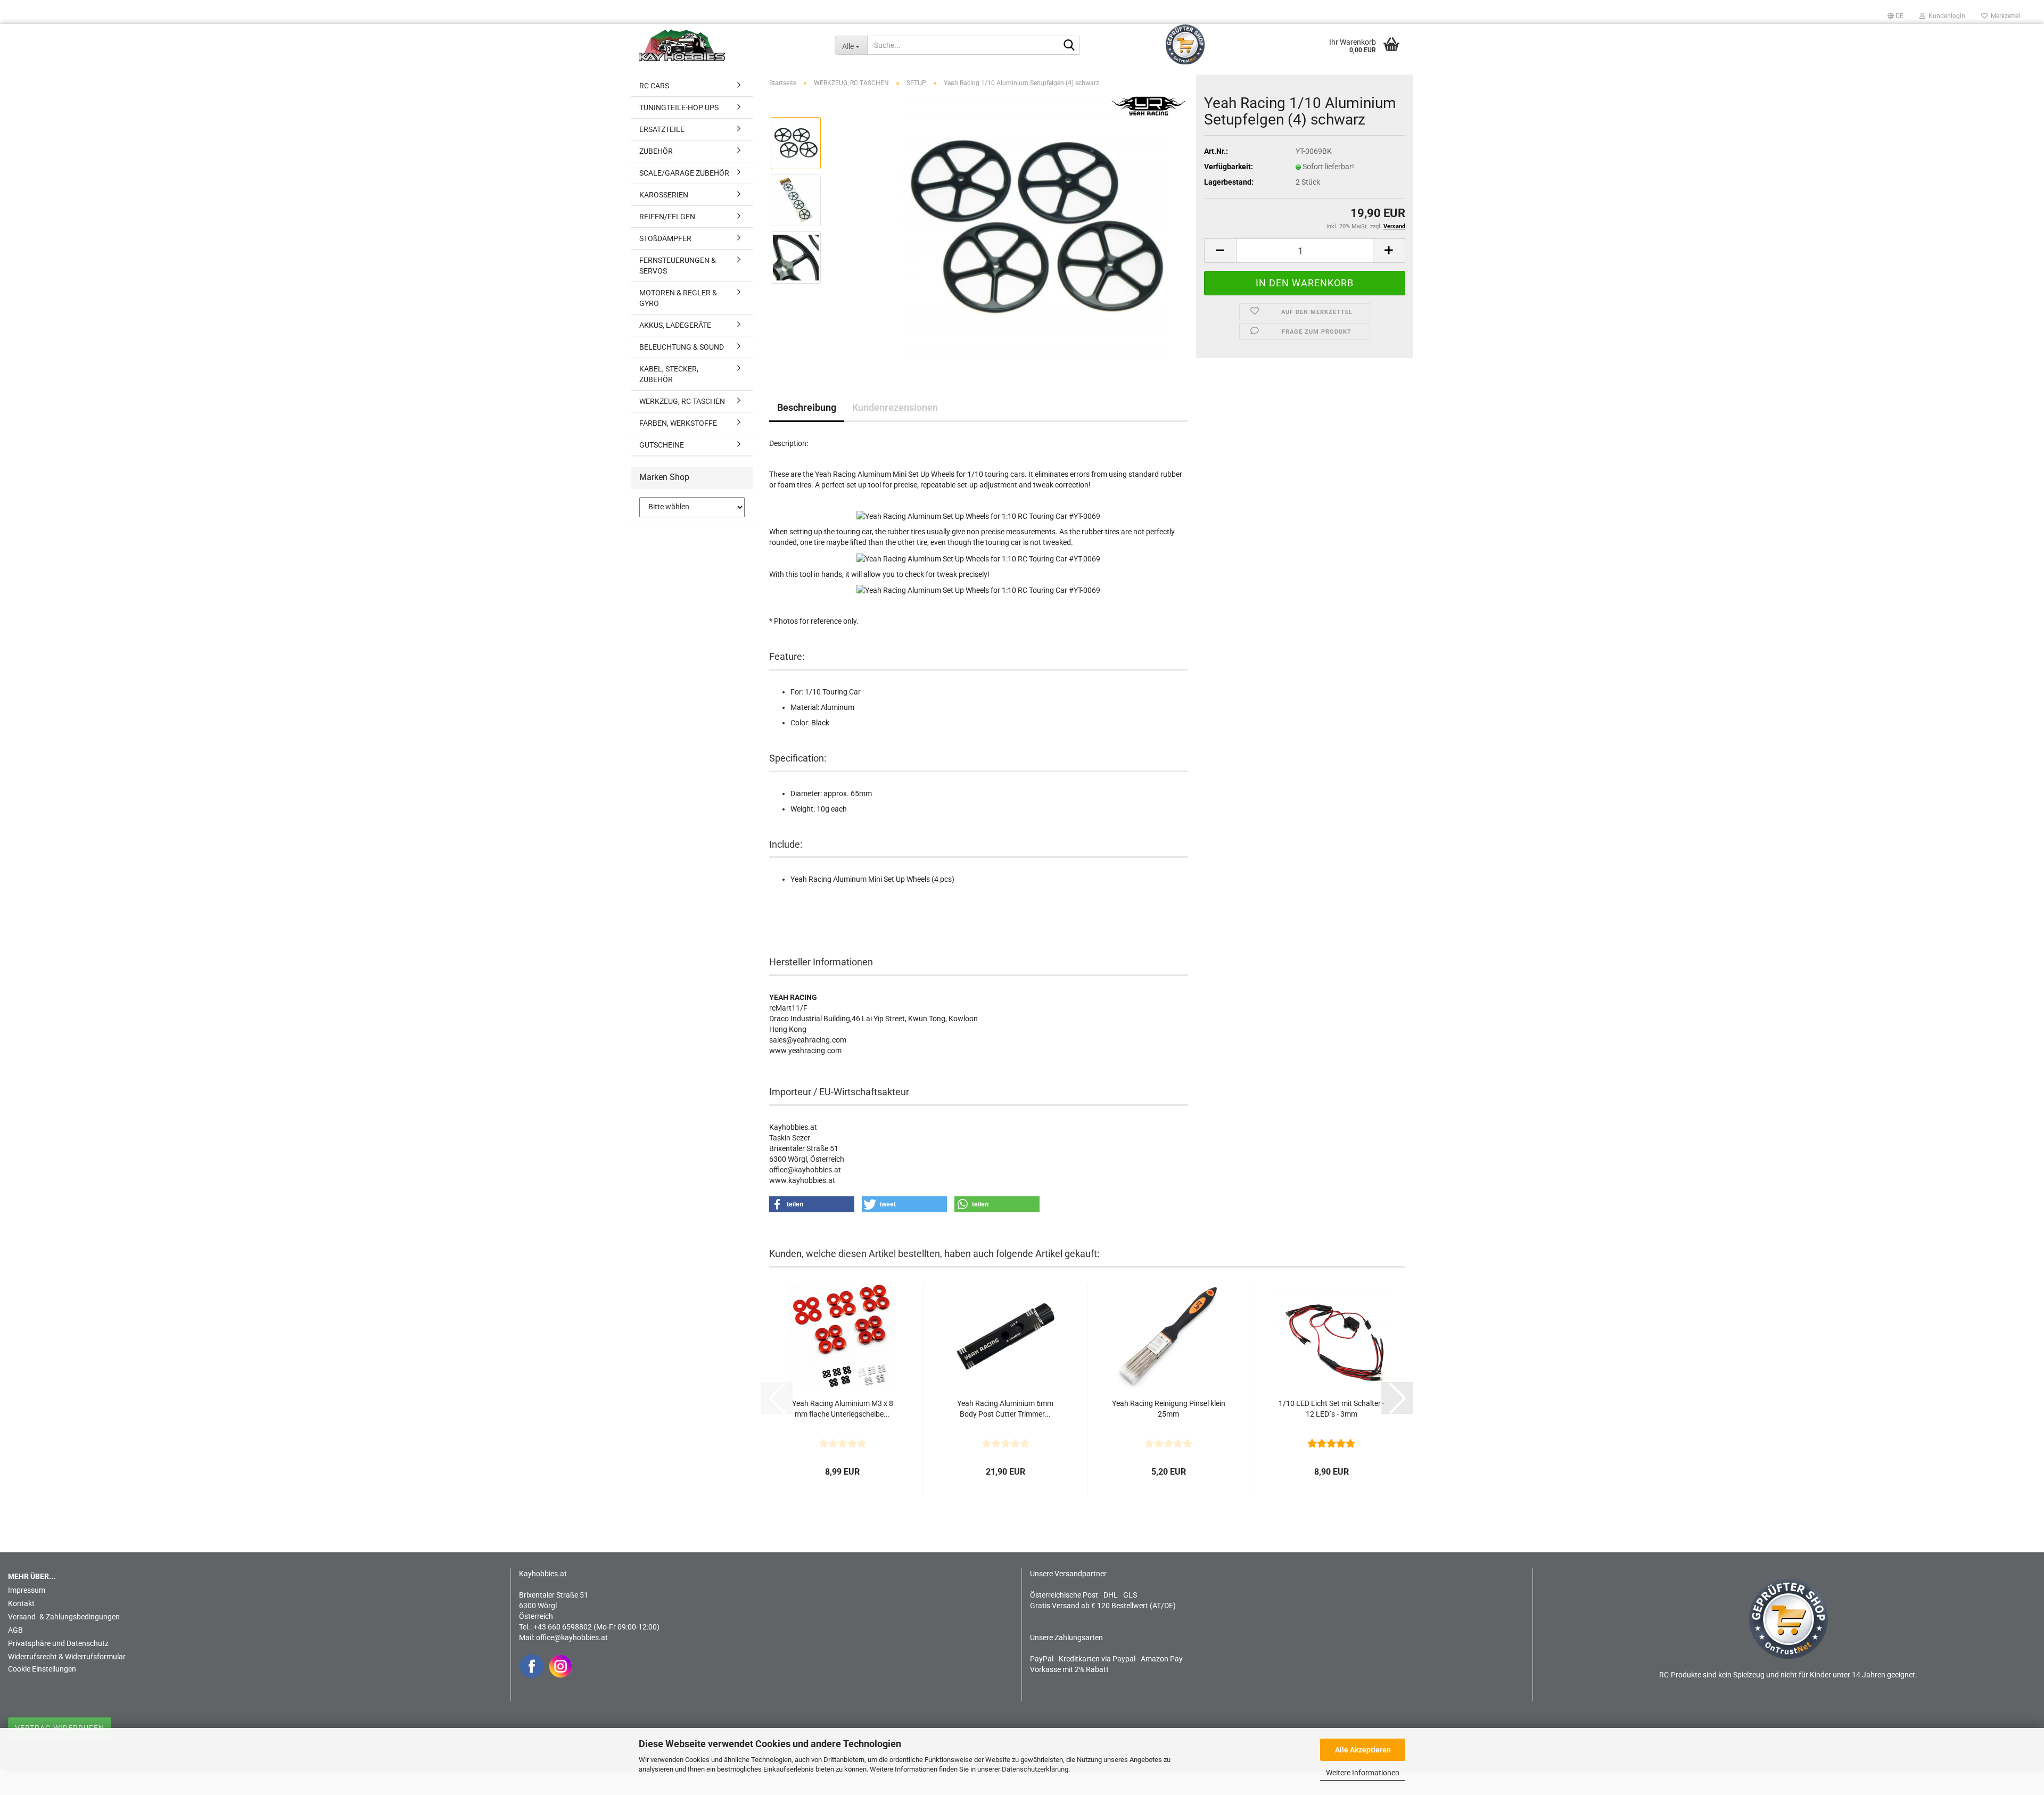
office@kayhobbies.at (572, 1637)
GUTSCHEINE (662, 445)
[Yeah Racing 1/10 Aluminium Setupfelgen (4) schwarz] (1036, 228)
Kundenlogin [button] (1945, 16)
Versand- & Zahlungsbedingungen (64, 1617)
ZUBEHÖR (656, 151)
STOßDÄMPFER (665, 238)
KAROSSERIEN (664, 195)
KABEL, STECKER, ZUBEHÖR (669, 374)
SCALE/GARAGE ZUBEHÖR (684, 173)
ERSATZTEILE (662, 129)
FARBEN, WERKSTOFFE (678, 423)
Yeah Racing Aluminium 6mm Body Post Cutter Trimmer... (1005, 1409)
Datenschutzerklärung (1035, 1769)
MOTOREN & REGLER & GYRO (678, 298)
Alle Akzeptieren (1363, 1750)
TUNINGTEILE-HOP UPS (679, 107)
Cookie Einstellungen (42, 1669)
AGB (15, 1630)
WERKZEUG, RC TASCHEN (682, 401)
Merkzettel (2004, 16)
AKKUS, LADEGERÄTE (675, 325)
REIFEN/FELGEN (667, 217)
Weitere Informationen (1363, 1773)
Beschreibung (807, 407)
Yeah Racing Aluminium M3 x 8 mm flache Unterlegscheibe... (843, 1409)
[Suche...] (1069, 46)
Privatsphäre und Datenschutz (58, 1643)
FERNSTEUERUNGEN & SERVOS (678, 266)
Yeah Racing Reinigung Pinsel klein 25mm (1169, 1409)
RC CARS (654, 86)
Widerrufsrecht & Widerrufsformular (67, 1657)
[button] (1895, 16)
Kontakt (21, 1603)
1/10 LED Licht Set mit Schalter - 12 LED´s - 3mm (1332, 1409)
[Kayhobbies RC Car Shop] (729, 45)
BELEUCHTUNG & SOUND (682, 347)
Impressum (27, 1590)
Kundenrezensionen (895, 407)
